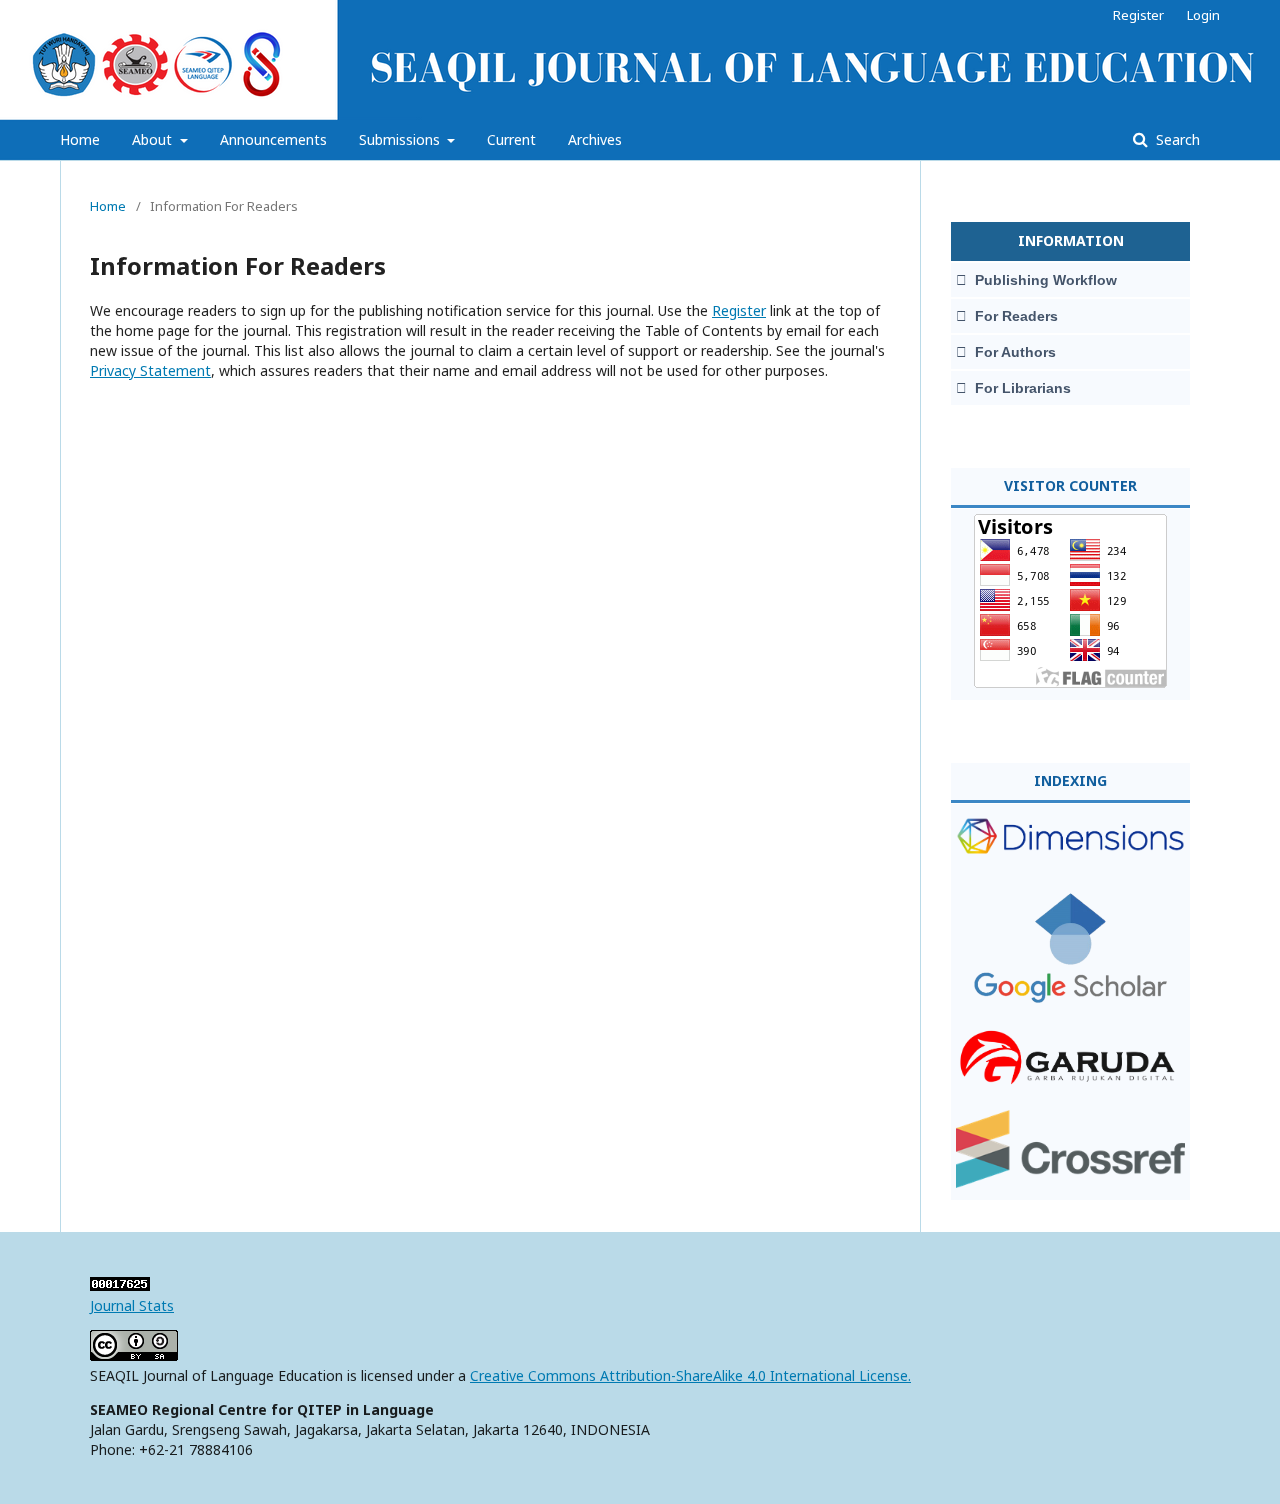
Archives (595, 139)
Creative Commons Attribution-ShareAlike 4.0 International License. (690, 1375)
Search (1176, 139)
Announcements (273, 139)
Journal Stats (132, 1305)
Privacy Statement (150, 370)
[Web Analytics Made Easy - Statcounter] (120, 1285)
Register (1138, 15)
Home (80, 139)
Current (511, 139)
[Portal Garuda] (1070, 1083)
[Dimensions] (1070, 865)
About (154, 139)
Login (1203, 15)
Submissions (401, 139)
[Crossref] (1070, 1182)
